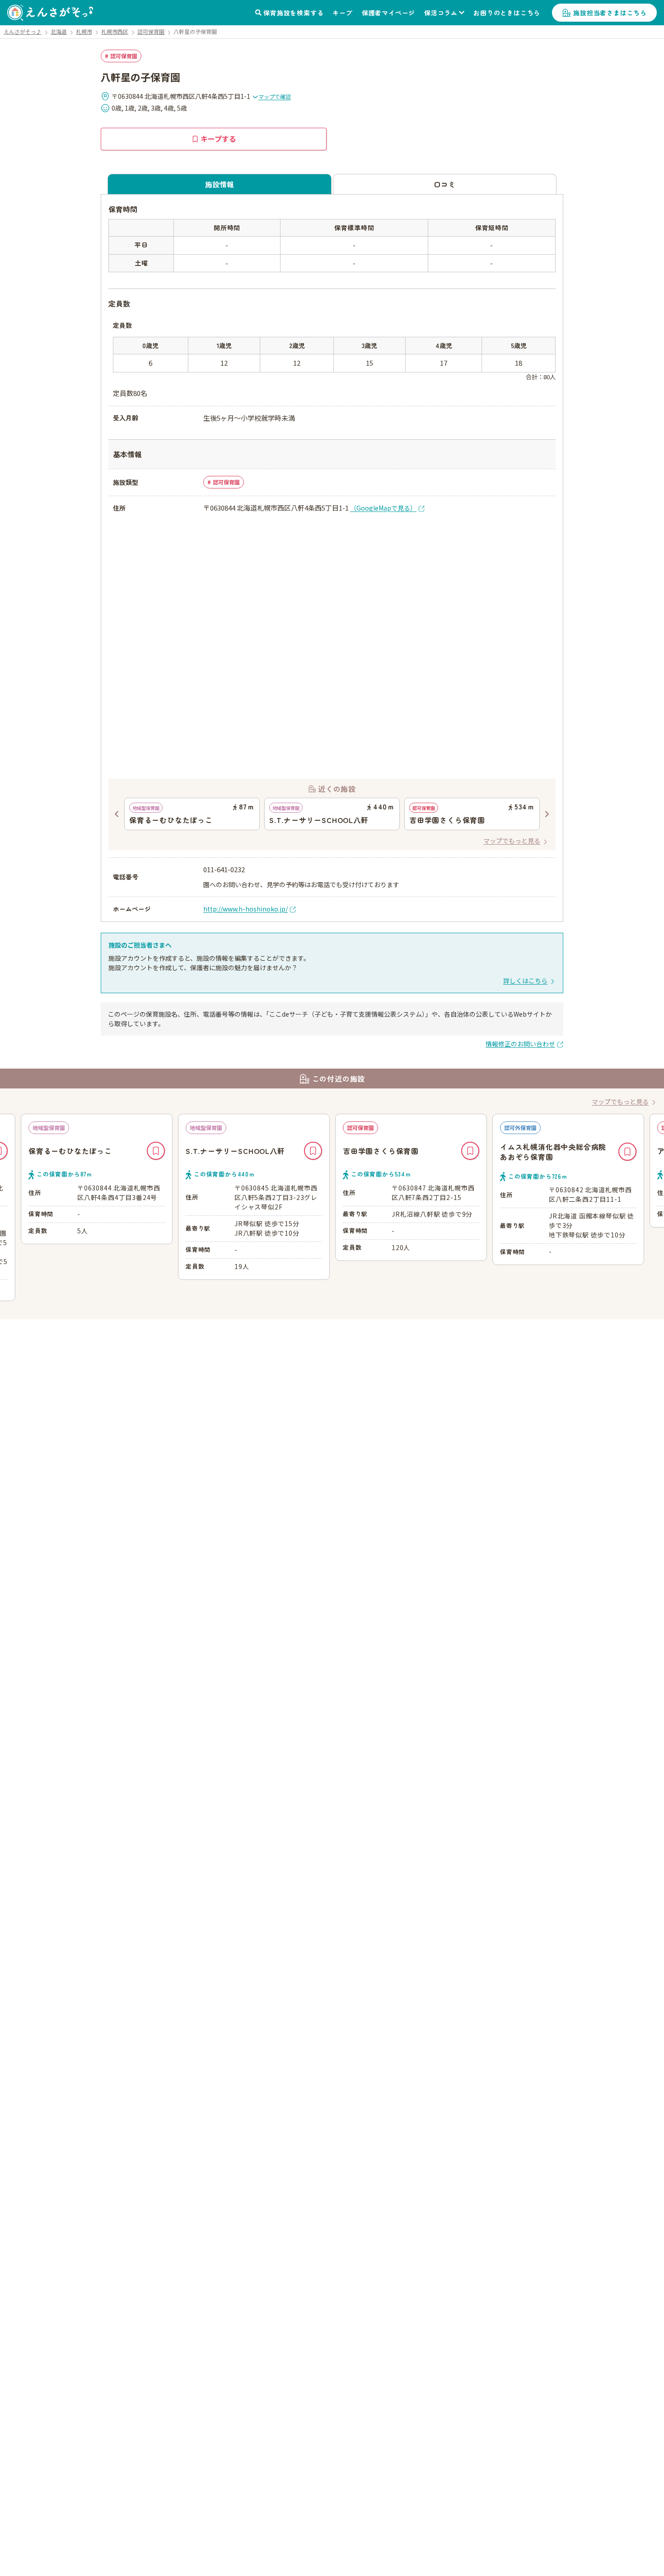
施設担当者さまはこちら (610, 13)
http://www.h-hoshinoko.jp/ (245, 909)
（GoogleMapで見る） (383, 508)
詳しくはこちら (525, 981)
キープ (342, 13)
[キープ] (156, 1151)
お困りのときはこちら (507, 13)
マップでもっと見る (512, 841)
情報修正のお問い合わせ (520, 1044)
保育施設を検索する (293, 13)
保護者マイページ (388, 13)
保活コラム (441, 13)
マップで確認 (275, 96)
